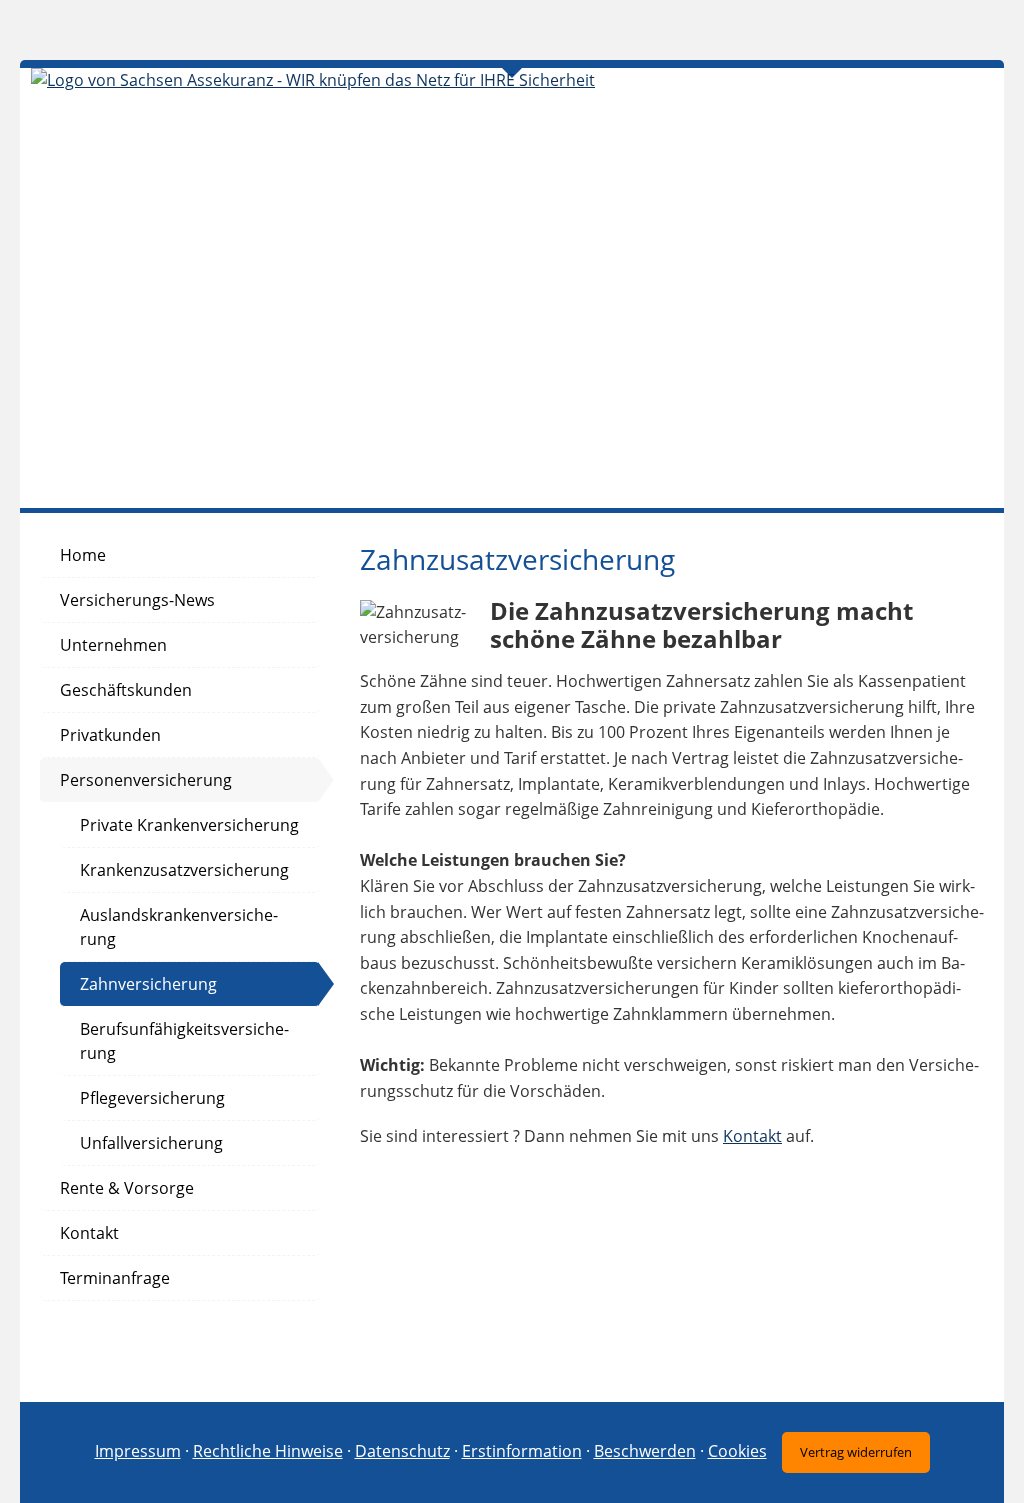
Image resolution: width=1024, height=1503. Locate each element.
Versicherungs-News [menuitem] (137, 600)
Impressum (138, 1451)
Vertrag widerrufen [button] (856, 1452)
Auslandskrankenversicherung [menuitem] (179, 927)
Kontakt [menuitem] (89, 1233)
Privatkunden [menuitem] (110, 735)
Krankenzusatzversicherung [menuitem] (184, 870)
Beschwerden (645, 1451)
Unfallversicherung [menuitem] (151, 1143)
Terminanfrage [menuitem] (115, 1278)
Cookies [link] (737, 1451)
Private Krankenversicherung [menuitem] (189, 825)
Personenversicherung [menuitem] (146, 780)
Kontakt (752, 1136)
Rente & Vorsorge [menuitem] (127, 1188)
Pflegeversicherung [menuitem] (152, 1098)
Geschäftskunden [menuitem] (126, 690)
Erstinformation (522, 1451)
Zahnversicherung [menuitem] (148, 984)
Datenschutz (402, 1451)
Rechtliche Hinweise (268, 1451)
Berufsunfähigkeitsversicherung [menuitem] (184, 1041)
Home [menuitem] (83, 555)
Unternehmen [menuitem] (113, 645)
